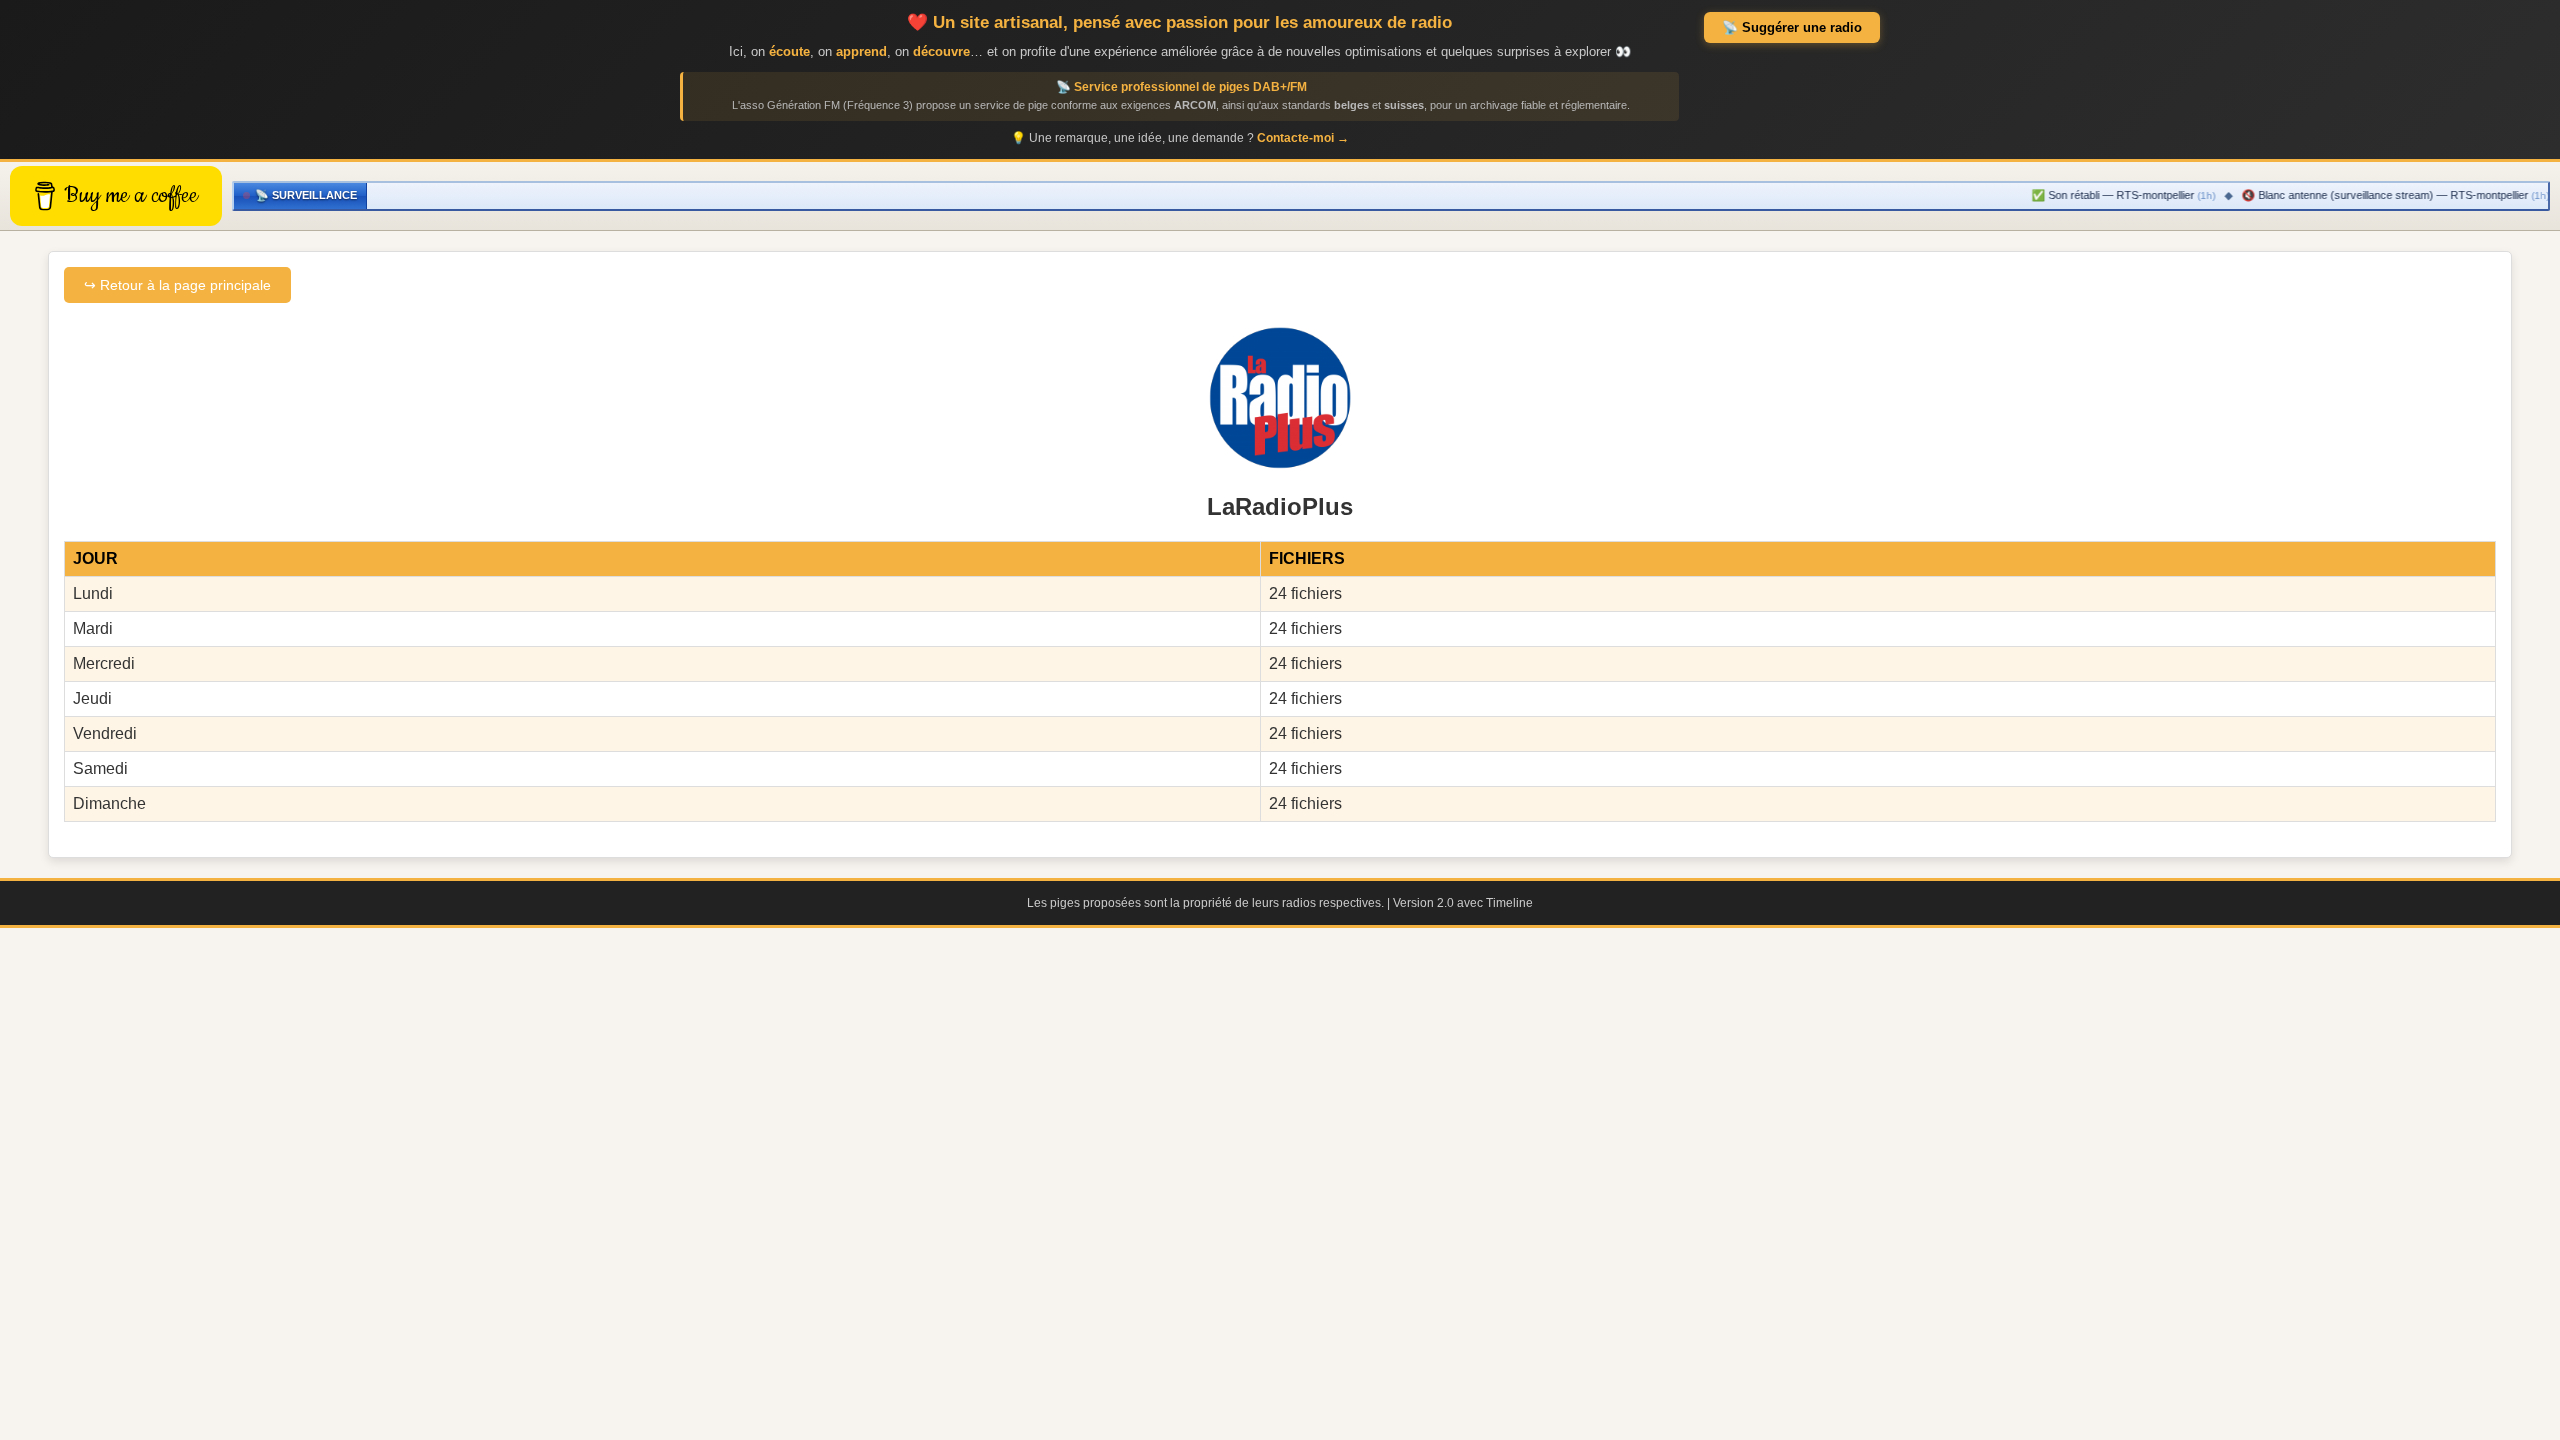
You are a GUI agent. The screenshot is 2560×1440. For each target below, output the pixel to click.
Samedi (100, 768)
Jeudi (92, 698)
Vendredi (105, 733)
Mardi (93, 628)
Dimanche (109, 803)
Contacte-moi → (1303, 138)
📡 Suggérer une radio (1792, 27)
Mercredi (104, 663)
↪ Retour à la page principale (177, 285)
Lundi (93, 593)
